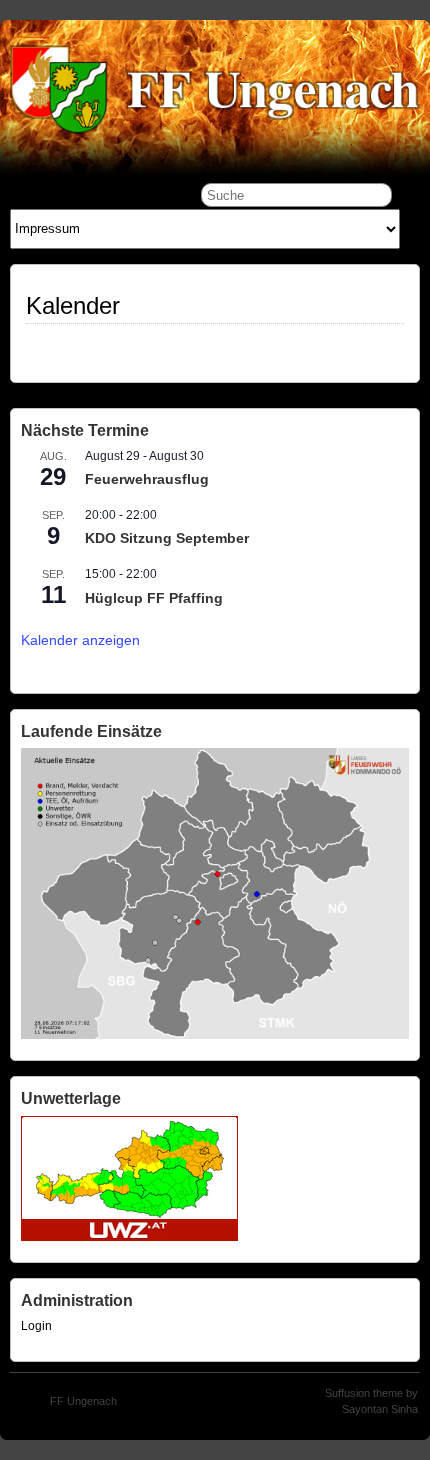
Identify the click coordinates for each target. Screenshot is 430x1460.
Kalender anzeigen (80, 640)
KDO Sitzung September (167, 538)
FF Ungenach (83, 1401)
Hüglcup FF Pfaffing (154, 598)
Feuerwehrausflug (147, 479)
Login (36, 1326)
